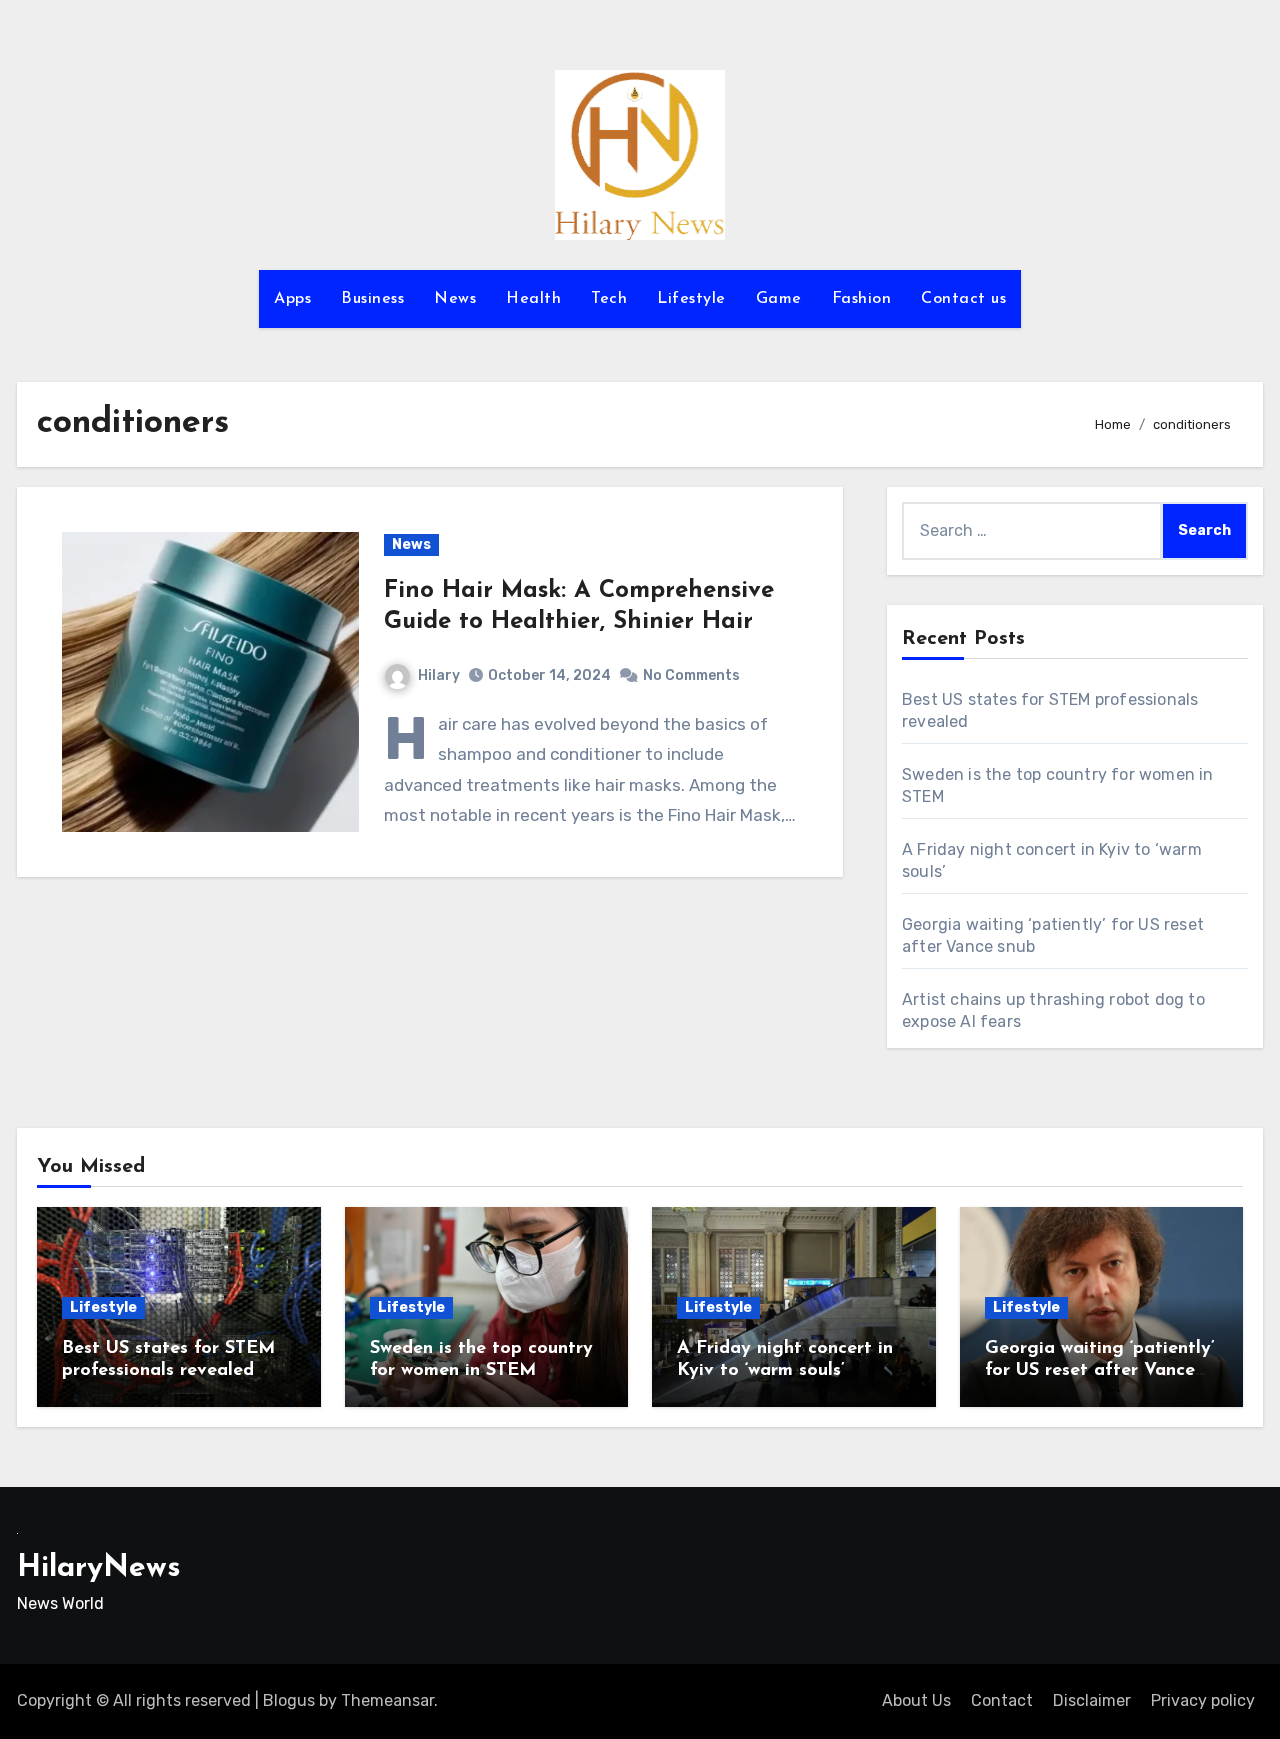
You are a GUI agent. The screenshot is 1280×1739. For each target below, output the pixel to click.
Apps (292, 299)
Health (533, 299)
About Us (916, 1700)
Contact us (963, 299)
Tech (609, 299)
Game (779, 299)
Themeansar (387, 1700)
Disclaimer (1092, 1700)
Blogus (289, 1700)
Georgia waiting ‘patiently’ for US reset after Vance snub (1100, 1370)
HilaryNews (99, 1568)
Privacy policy (1203, 1700)
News (455, 299)
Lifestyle (691, 299)
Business (372, 299)
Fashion (862, 299)
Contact (1002, 1700)
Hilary (439, 675)
